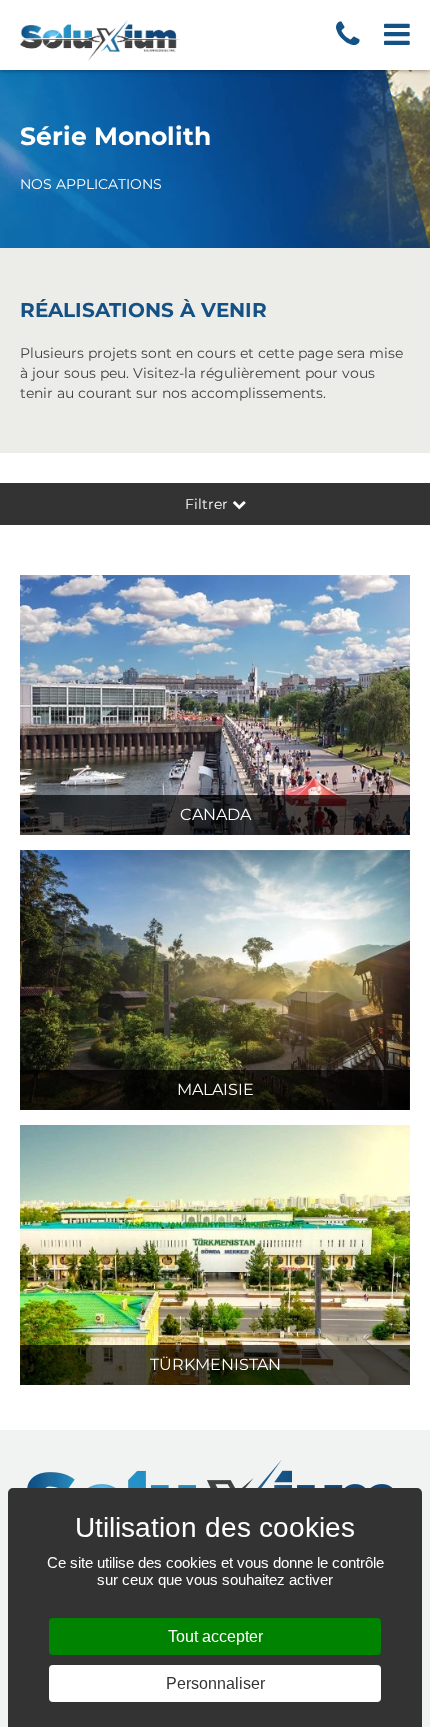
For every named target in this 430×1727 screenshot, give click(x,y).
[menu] (387, 34)
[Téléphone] (348, 34)
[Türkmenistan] (215, 1254)
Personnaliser (215, 1683)
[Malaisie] (215, 979)
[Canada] (215, 704)
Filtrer (208, 504)
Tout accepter (215, 1636)
